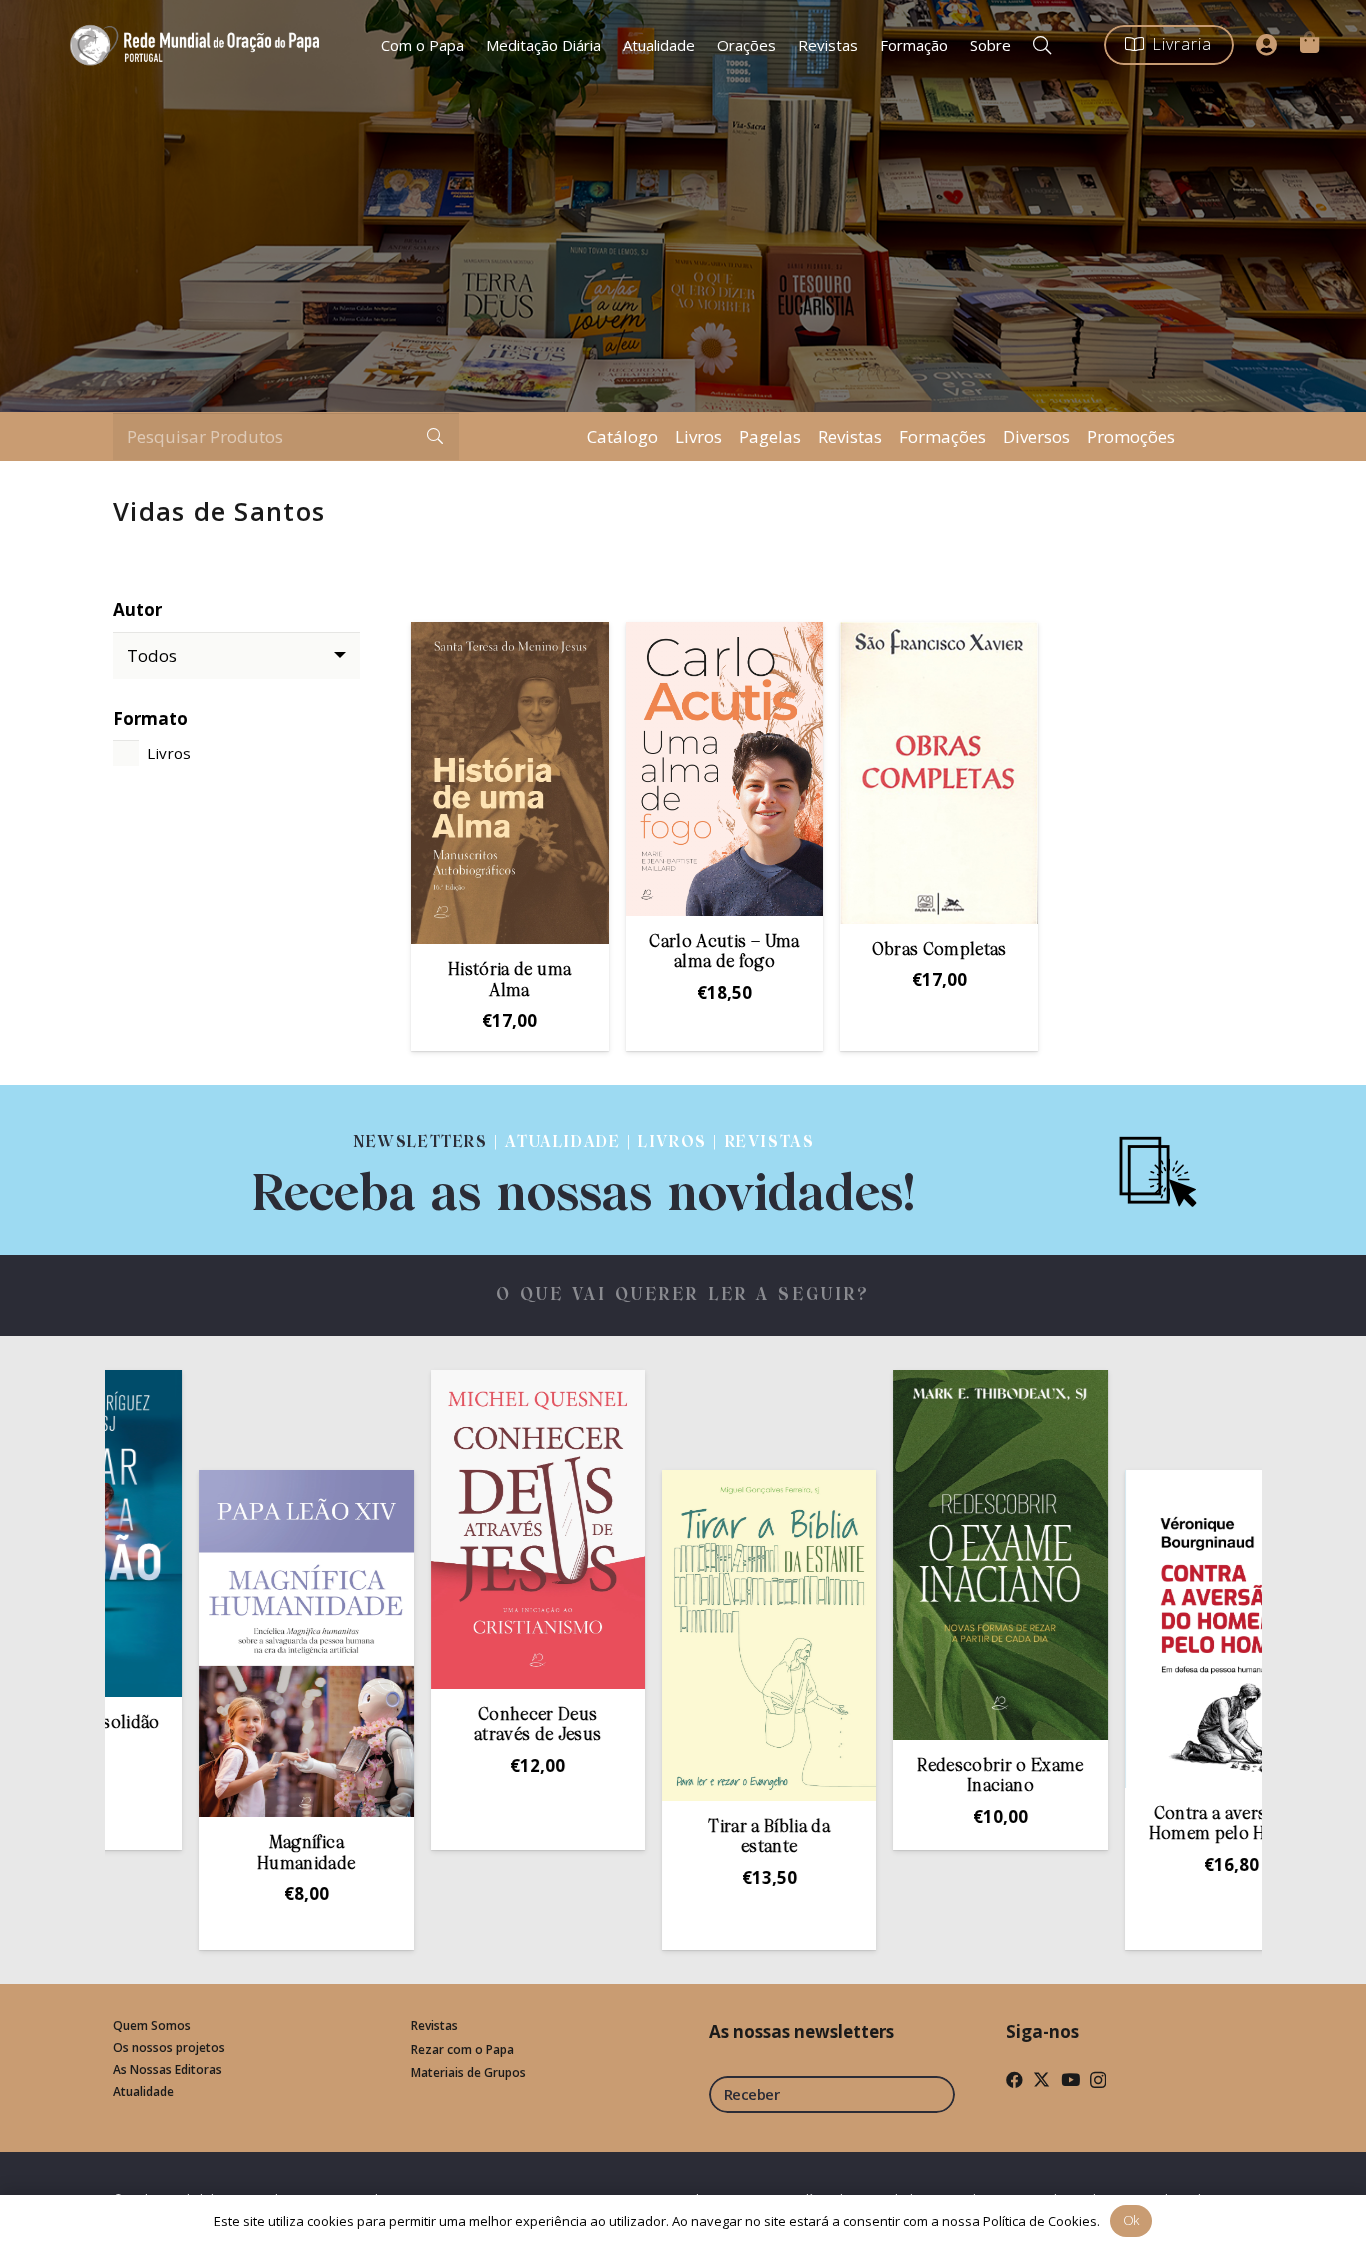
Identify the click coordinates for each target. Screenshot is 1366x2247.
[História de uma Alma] (510, 783)
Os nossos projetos (169, 2047)
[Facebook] (1014, 2079)
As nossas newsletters (801, 2031)
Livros (698, 436)
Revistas (850, 436)
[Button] (1267, 45)
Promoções (1131, 436)
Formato (150, 718)
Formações (942, 436)
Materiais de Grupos (468, 2072)
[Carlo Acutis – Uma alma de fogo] (725, 769)
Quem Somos (152, 2025)
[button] (1042, 45)
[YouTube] (1070, 2079)
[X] (1041, 2079)
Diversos (1036, 436)
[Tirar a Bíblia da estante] (651, 1635)
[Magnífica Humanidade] (188, 1643)
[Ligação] (584, 1169)
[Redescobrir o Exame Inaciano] (882, 1555)
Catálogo (622, 436)
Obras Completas (939, 950)
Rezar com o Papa (462, 2049)
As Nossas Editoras (167, 2069)
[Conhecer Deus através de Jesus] (420, 1529)
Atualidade (143, 2091)
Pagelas (770, 436)
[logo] (198, 45)
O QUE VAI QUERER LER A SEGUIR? (683, 1295)
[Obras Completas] (939, 773)
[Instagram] (1098, 2080)
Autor (137, 609)
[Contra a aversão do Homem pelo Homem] (1114, 1629)
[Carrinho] (1309, 42)
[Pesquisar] (435, 437)
